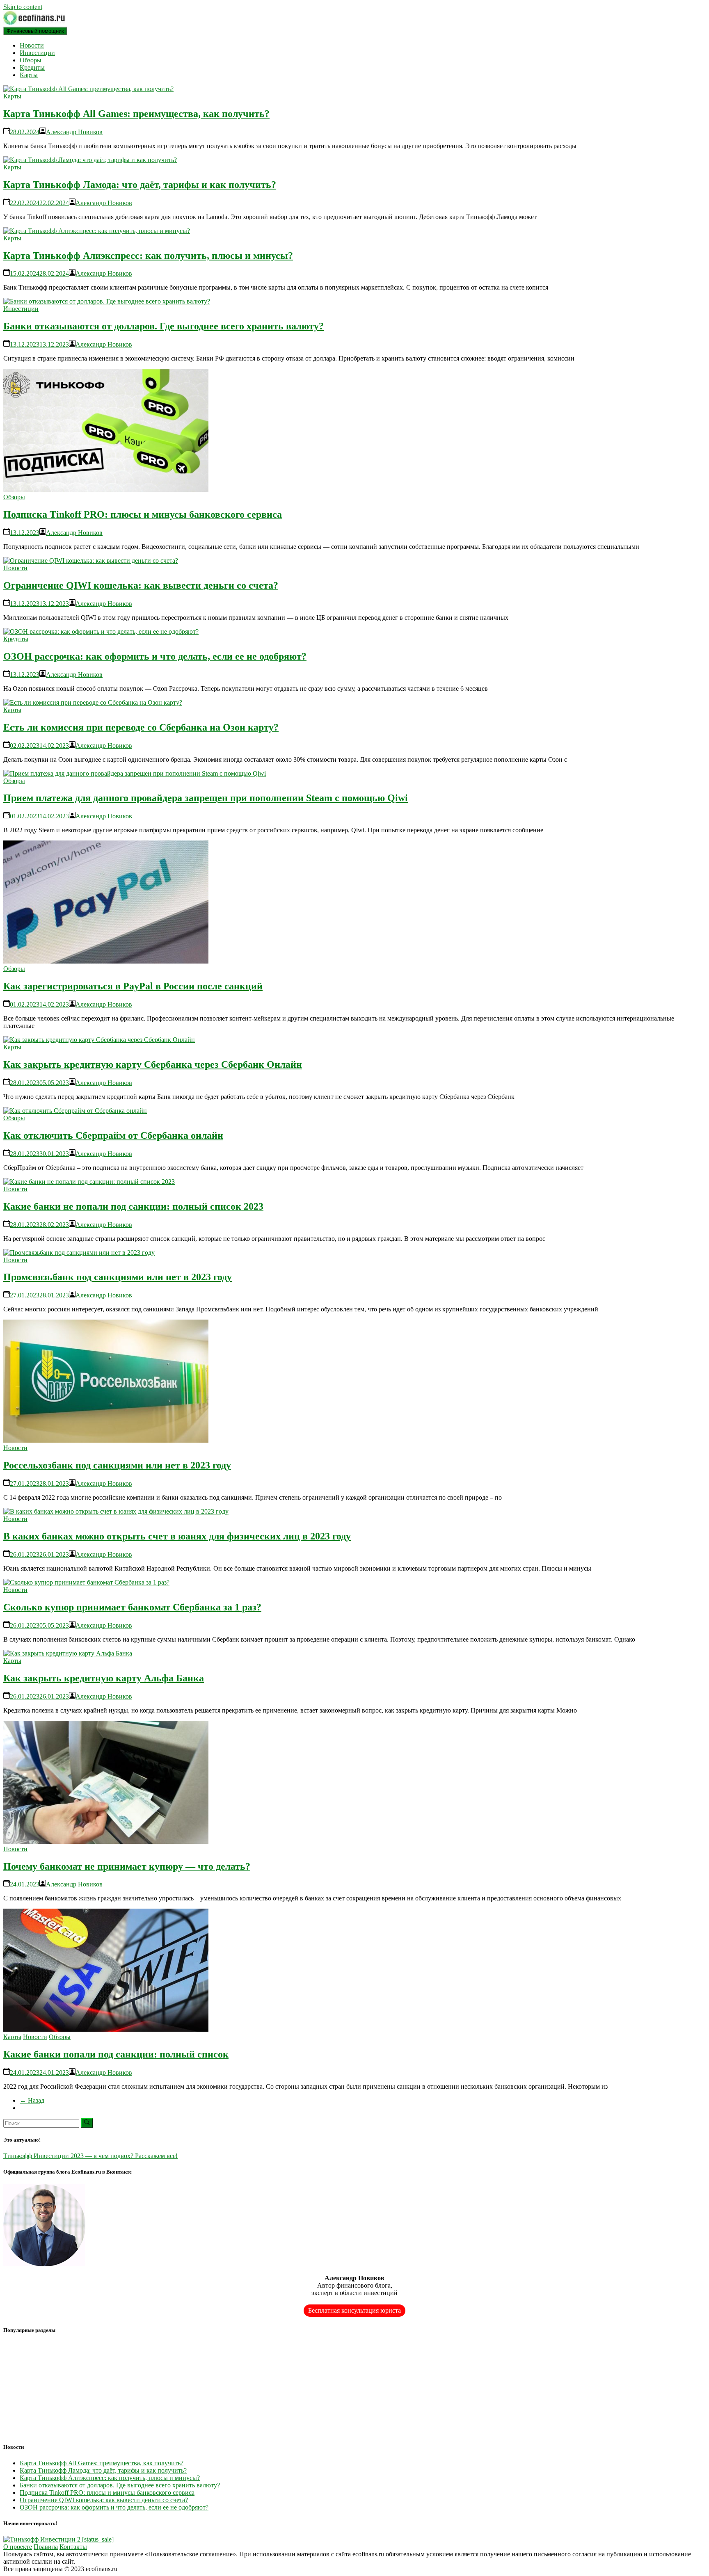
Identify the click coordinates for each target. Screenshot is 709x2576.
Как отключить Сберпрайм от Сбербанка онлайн (113, 1135)
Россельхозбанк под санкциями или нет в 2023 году (117, 1465)
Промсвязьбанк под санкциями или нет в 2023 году (118, 1277)
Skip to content (23, 7)
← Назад (32, 2100)
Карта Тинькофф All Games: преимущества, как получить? (136, 114)
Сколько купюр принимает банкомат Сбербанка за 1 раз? (132, 1607)
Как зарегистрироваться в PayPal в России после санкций (133, 986)
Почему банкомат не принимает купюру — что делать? (127, 1866)
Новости (32, 45)
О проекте (18, 2547)
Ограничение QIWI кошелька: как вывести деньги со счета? (141, 585)
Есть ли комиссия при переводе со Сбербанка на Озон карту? (141, 727)
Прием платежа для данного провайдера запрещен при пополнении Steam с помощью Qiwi (206, 798)
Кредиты (32, 67)
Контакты (73, 2547)
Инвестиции (37, 53)
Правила (46, 2547)
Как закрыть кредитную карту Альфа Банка (104, 1678)
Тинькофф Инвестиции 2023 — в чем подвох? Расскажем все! (90, 2156)
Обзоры (31, 60)
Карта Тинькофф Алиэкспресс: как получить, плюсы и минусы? (148, 256)
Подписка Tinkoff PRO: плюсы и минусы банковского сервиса (143, 514)
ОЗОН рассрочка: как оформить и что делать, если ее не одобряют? (155, 656)
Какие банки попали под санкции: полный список (116, 2054)
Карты (29, 75)
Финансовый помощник (35, 31)
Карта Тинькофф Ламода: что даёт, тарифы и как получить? (140, 185)
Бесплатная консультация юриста (354, 2310)
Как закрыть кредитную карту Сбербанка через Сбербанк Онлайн (153, 1064)
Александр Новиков (74, 132)
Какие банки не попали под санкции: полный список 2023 (133, 1206)
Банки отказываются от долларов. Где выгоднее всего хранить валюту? (164, 326)
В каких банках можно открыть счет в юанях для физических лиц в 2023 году (177, 1536)
